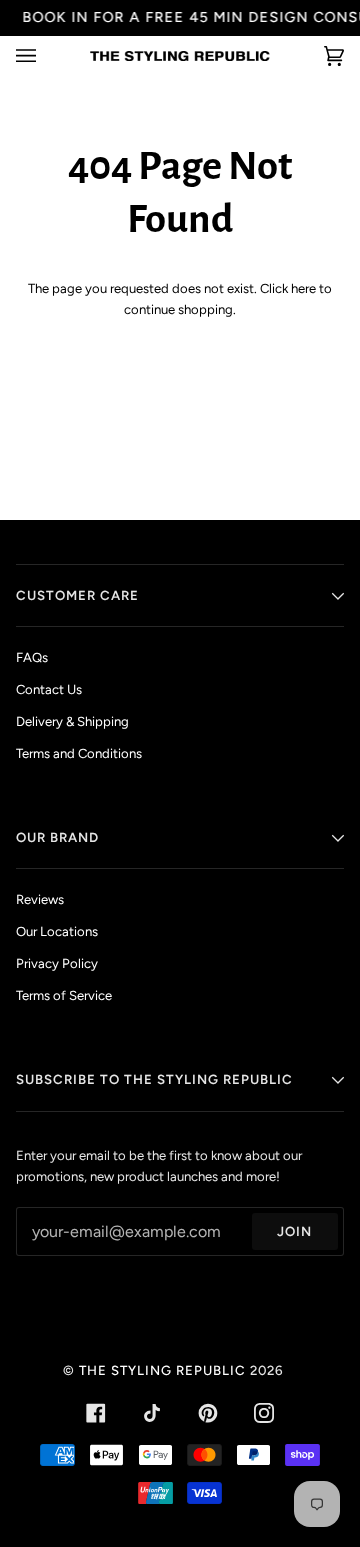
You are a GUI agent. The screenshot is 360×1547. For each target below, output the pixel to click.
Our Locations (57, 931)
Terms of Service (64, 995)
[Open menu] (46, 56)
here (303, 288)
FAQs (32, 657)
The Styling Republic (162, 1370)
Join (294, 1231)
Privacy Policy (57, 963)
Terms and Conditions (79, 753)
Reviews (40, 899)
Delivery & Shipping (72, 721)
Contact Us (49, 689)
